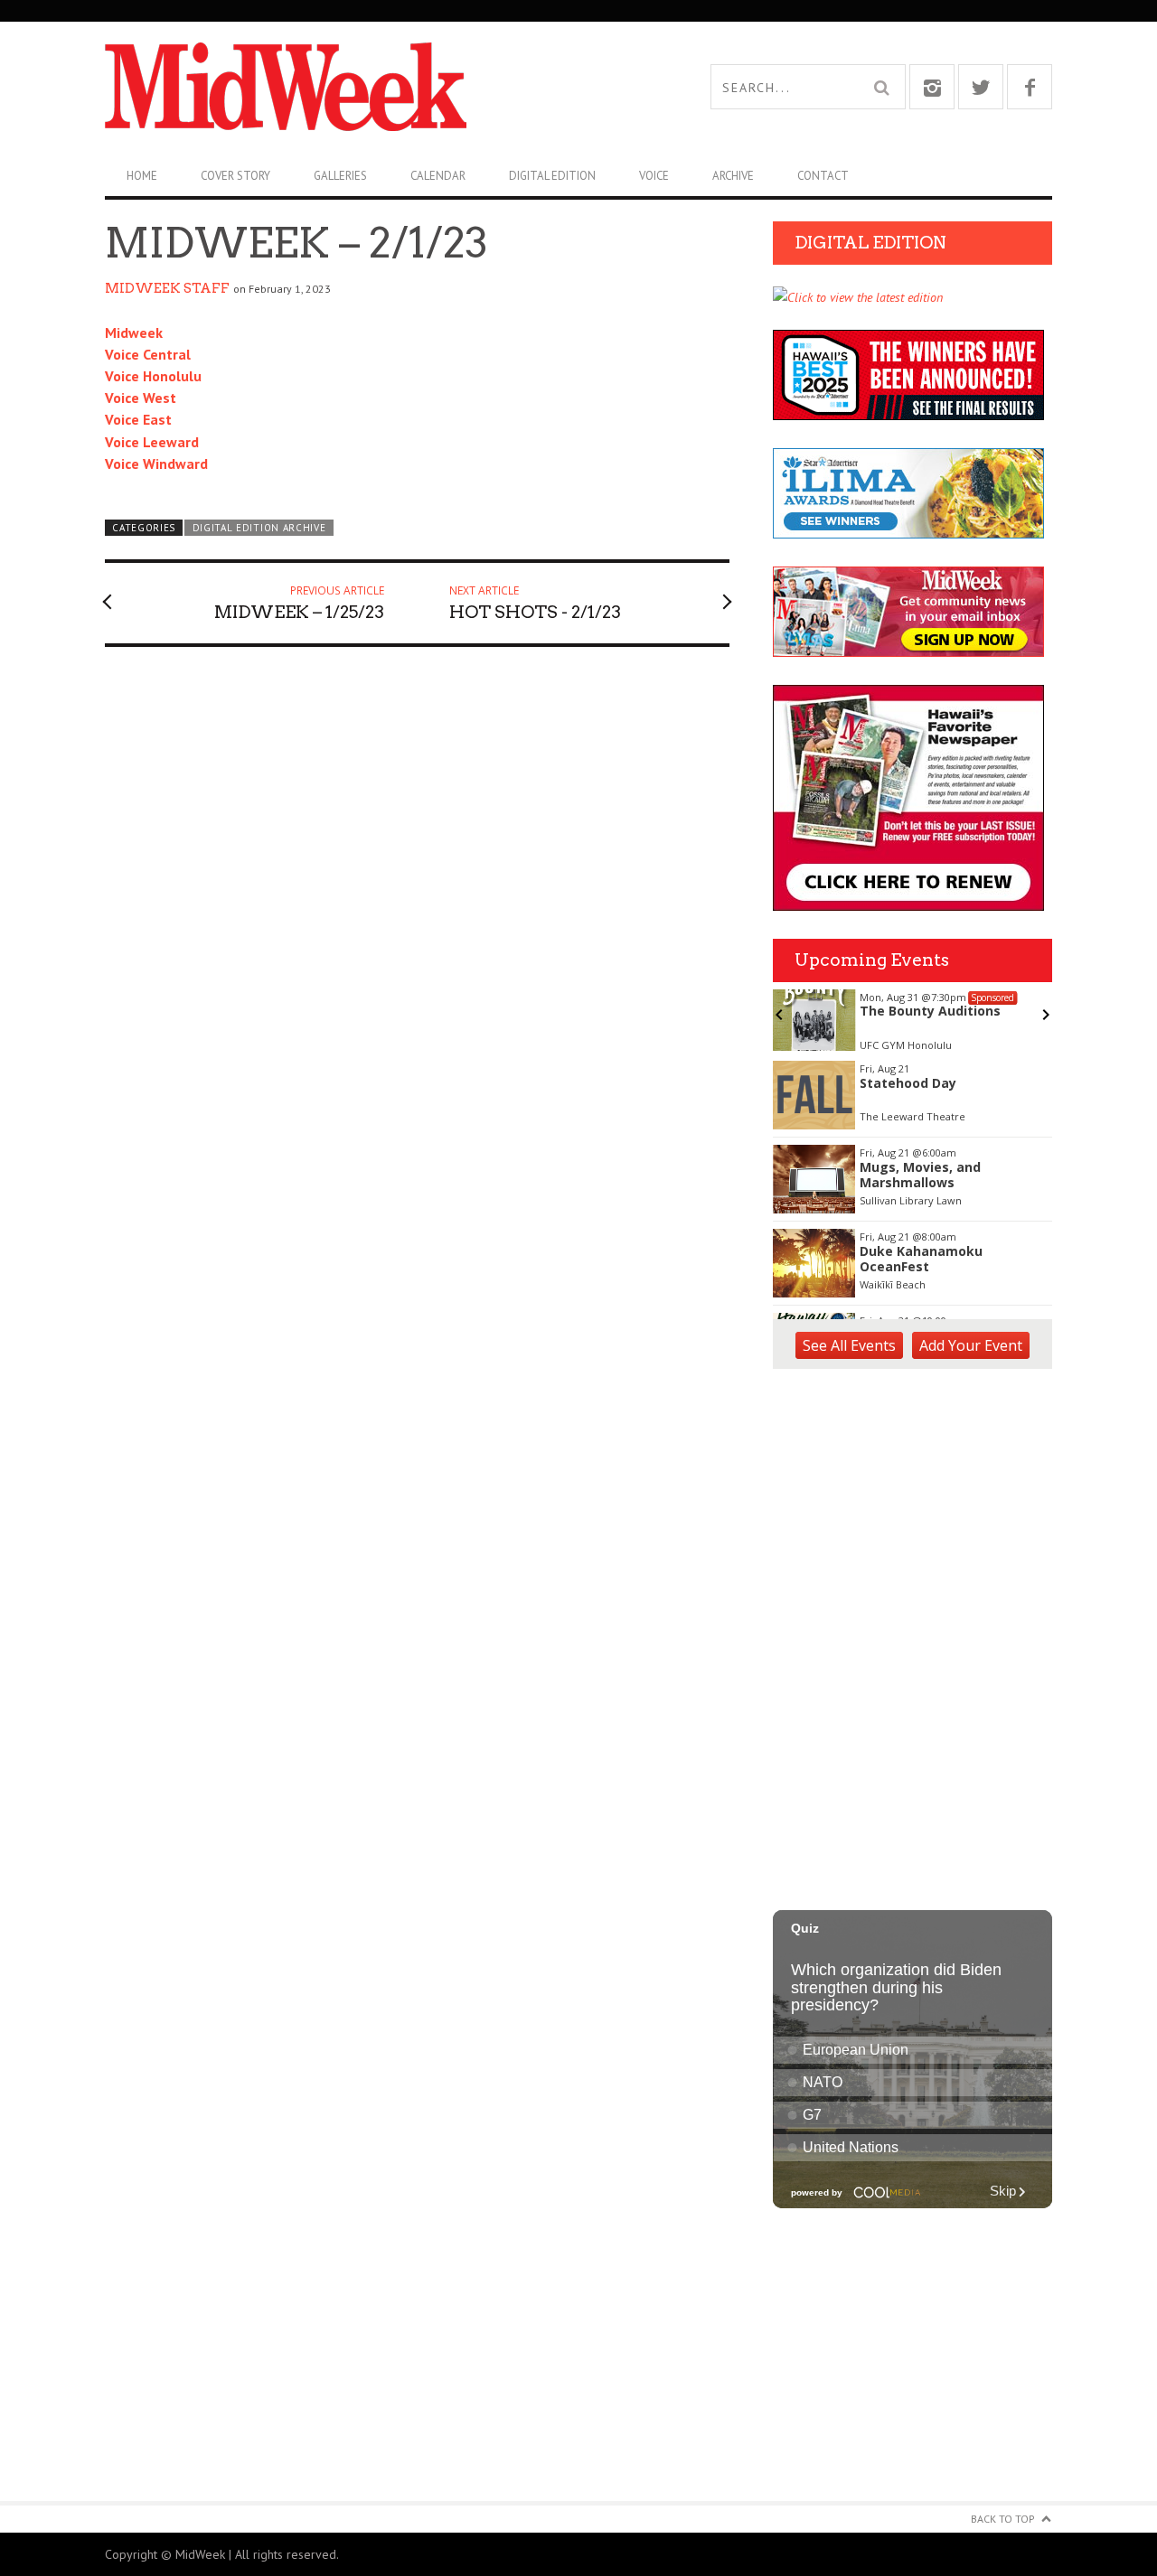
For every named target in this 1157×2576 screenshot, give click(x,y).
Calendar (438, 176)
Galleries (340, 176)
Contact (823, 176)
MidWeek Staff (167, 288)
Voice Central (148, 354)
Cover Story (235, 176)
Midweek (134, 333)
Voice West (141, 398)
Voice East (138, 419)
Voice (654, 176)
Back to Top (1003, 2519)
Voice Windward (156, 464)
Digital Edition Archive (259, 528)
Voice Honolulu (153, 376)
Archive (733, 176)
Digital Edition (552, 176)
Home (142, 176)
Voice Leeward (152, 442)
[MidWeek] (342, 87)
